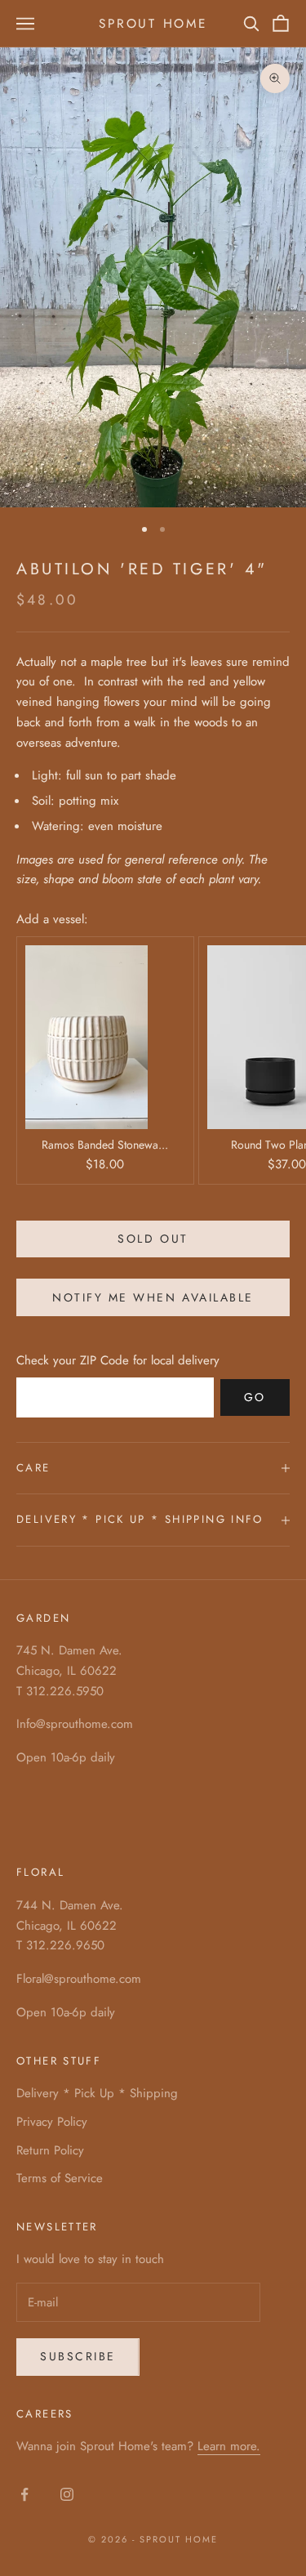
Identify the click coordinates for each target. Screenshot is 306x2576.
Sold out (153, 1239)
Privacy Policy (52, 2122)
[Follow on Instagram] (67, 2494)
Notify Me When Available (153, 1297)
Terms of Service (60, 2178)
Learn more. (229, 2446)
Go (255, 1397)
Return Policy (50, 2150)
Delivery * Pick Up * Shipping (97, 2093)
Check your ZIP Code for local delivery (118, 1360)
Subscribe (78, 2356)
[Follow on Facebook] (24, 2494)
